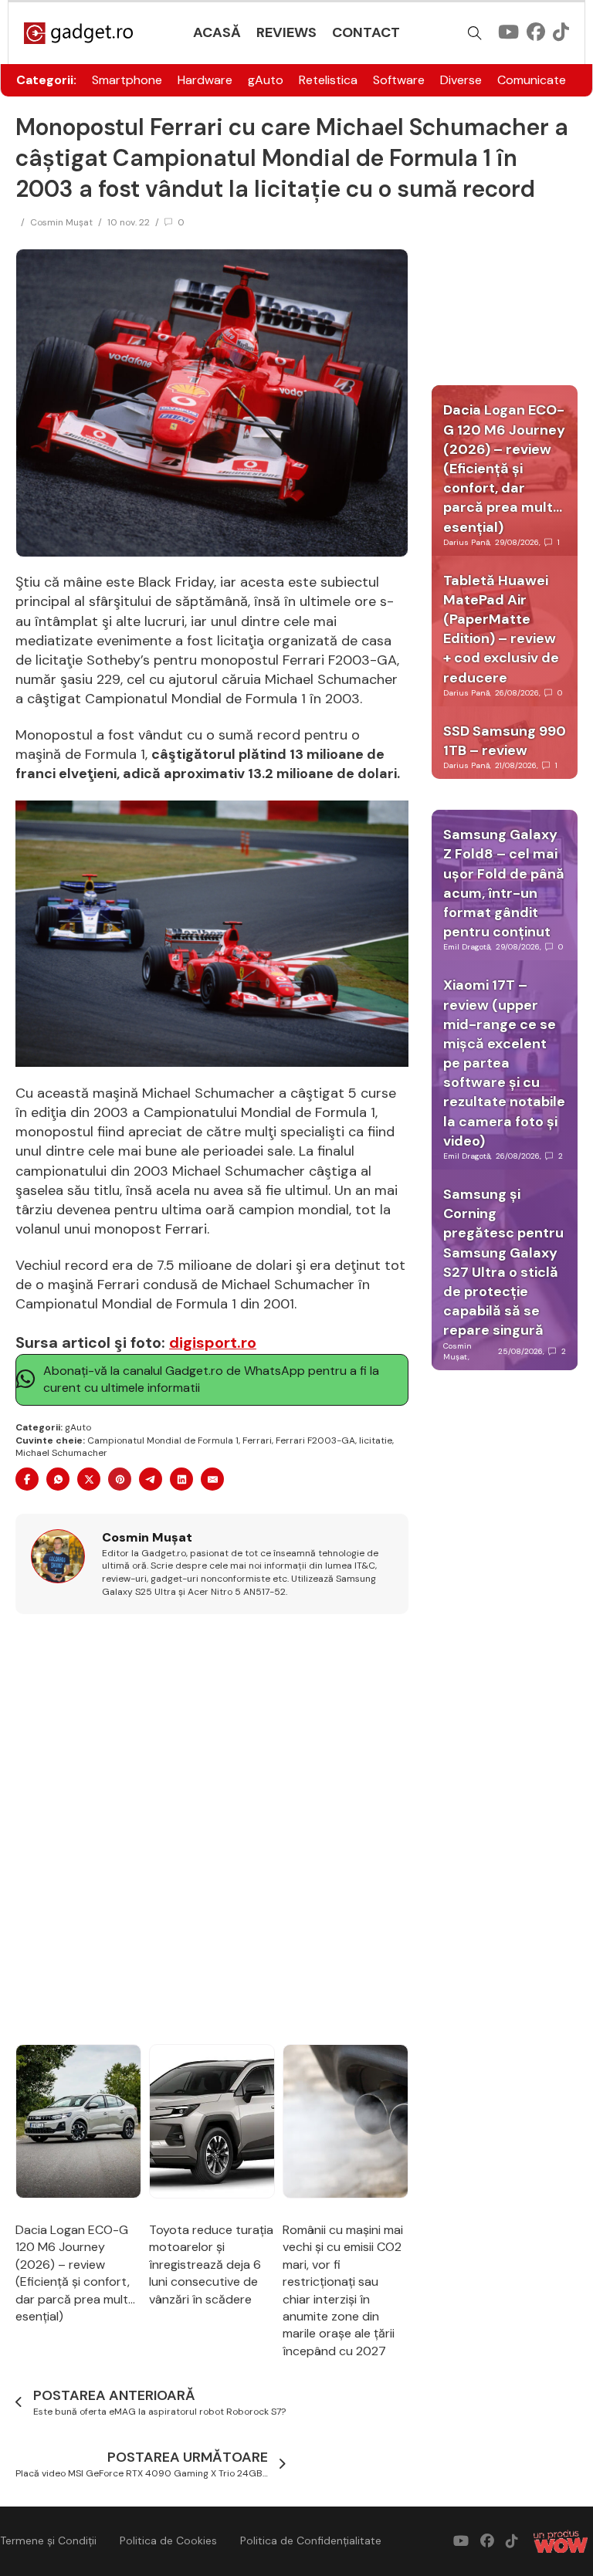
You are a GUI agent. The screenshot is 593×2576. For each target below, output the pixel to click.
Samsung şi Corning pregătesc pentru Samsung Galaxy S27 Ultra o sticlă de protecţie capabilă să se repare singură (503, 1262)
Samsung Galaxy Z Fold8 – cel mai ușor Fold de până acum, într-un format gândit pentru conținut (504, 883)
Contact (366, 32)
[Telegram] (151, 1479)
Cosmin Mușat (61, 222)
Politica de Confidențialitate (311, 2540)
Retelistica (328, 80)
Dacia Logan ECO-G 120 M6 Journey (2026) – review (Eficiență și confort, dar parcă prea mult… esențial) (75, 2273)
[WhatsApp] (58, 1479)
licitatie (376, 1440)
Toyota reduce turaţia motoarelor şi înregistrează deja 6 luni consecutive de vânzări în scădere (211, 2265)
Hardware (205, 80)
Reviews (286, 32)
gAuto (266, 80)
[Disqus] (212, 1830)
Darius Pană (466, 542)
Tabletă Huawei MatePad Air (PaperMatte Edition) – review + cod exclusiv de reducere (501, 629)
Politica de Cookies (168, 2540)
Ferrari (257, 1440)
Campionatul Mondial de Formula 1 (163, 1440)
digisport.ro (213, 1342)
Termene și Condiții (48, 2540)
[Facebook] (27, 1479)
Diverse (461, 80)
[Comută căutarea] (475, 33)
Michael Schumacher (61, 1453)
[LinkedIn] (181, 1479)
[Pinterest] (120, 1479)
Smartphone (127, 80)
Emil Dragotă (467, 947)
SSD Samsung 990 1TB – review (505, 741)
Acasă (217, 32)
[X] (89, 1479)
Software (399, 80)
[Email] (212, 1479)
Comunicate (532, 80)
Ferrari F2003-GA (315, 1440)
